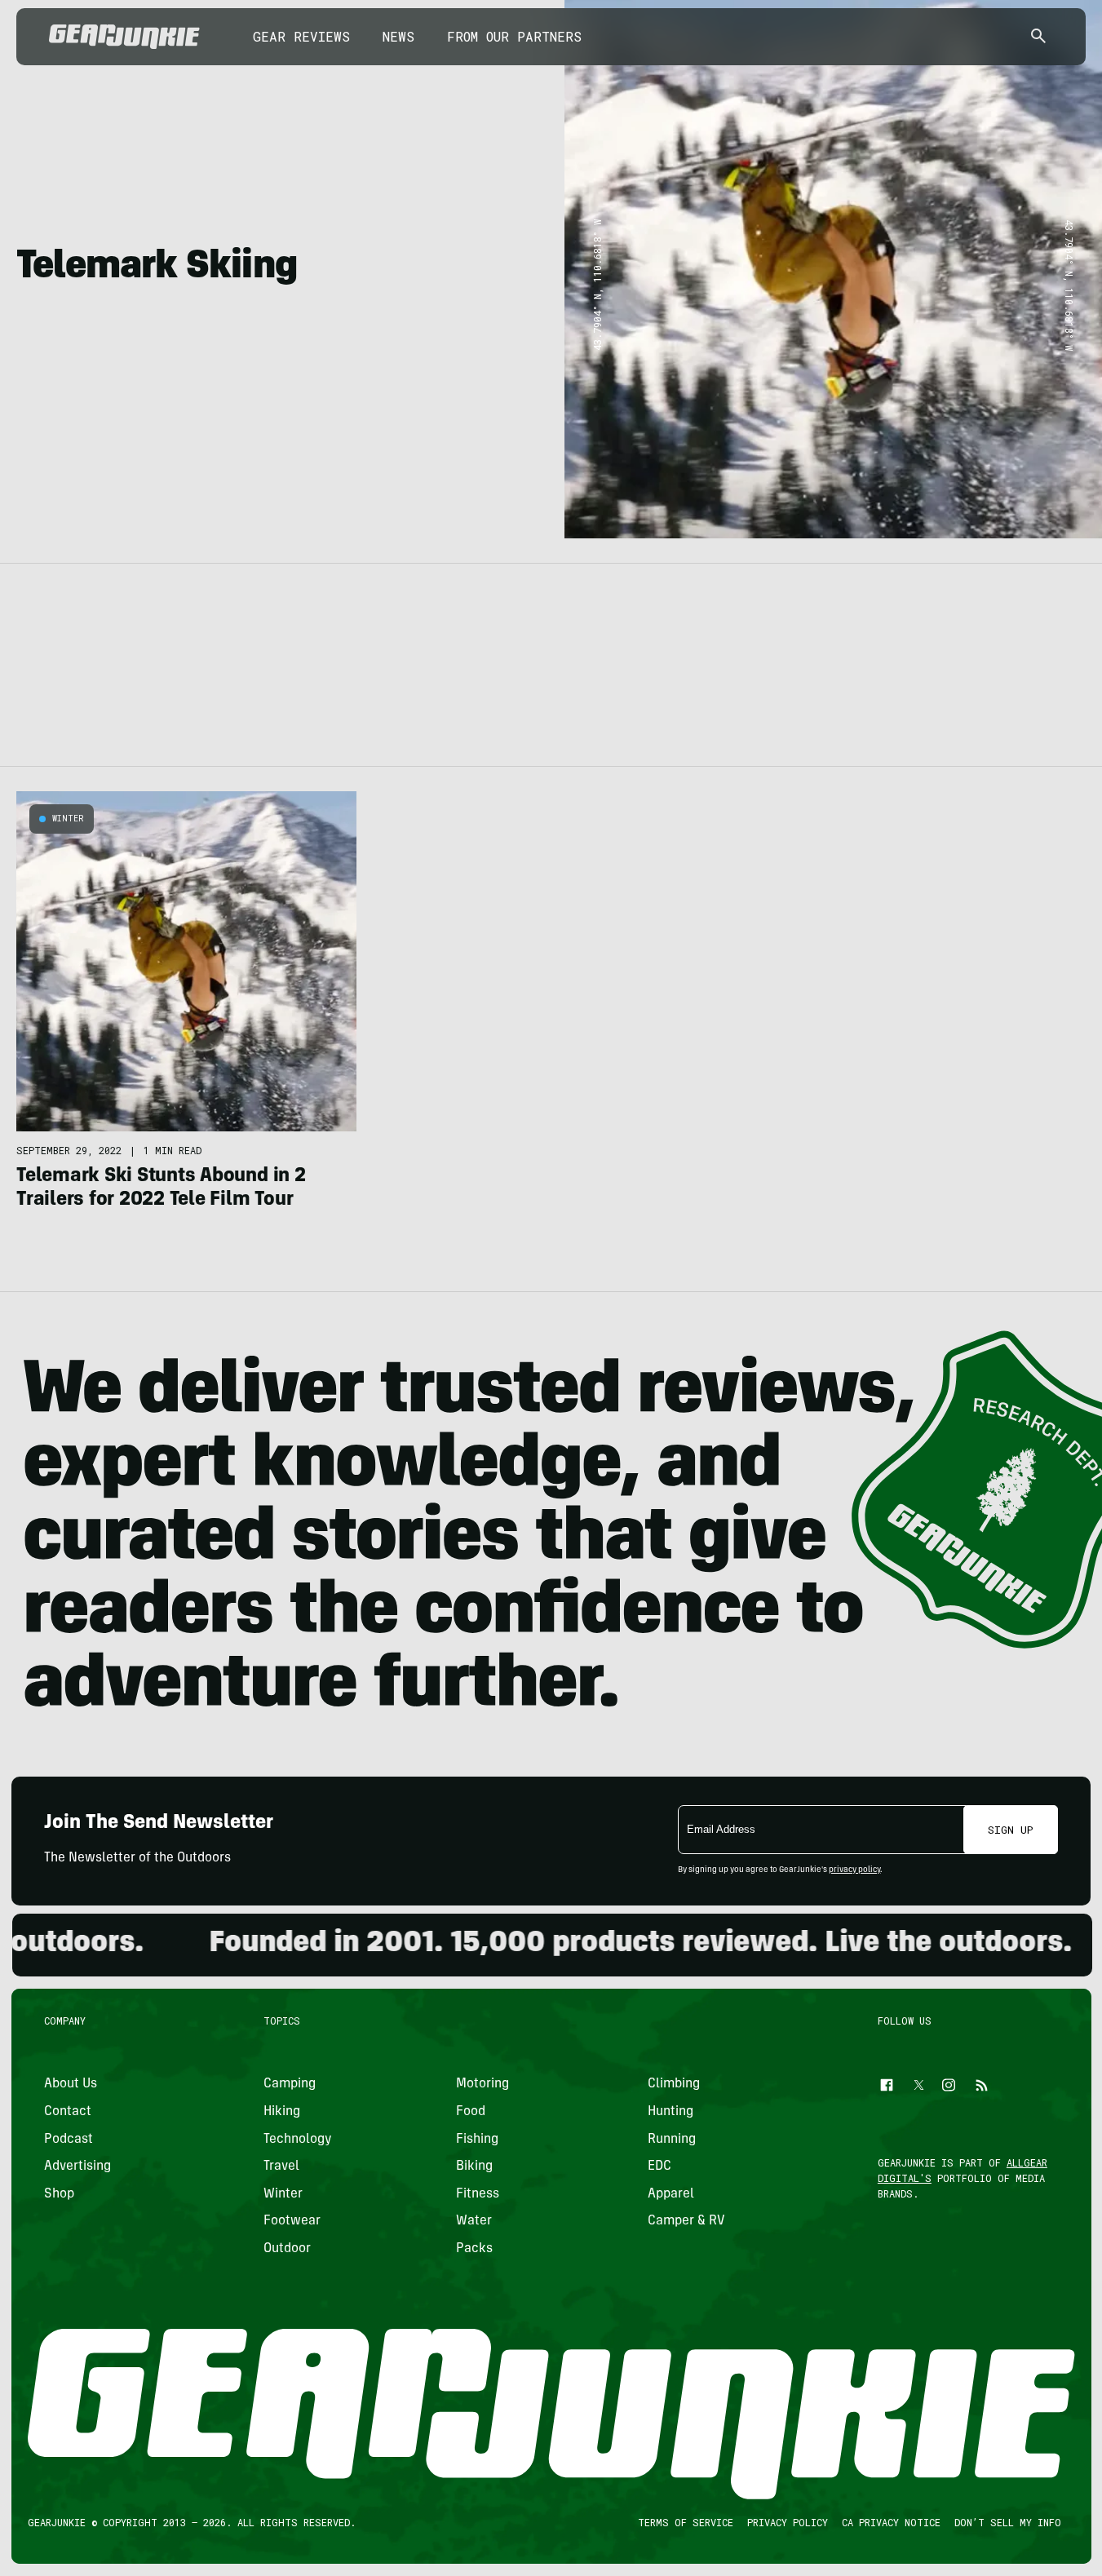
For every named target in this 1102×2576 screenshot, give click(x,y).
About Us (71, 2085)
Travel (281, 2167)
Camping (290, 2085)
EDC (659, 2167)
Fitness (477, 2194)
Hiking (282, 2112)
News (398, 36)
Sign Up (1011, 1830)
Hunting (670, 2112)
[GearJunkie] (124, 37)
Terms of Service (685, 2523)
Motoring (482, 2085)
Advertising (77, 2167)
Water (473, 2222)
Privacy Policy (787, 2523)
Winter (68, 819)
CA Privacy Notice (890, 2523)
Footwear (292, 2222)
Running (672, 2140)
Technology (298, 2140)
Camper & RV (686, 2222)
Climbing (674, 2085)
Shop (59, 2194)
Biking (474, 2167)
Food (470, 2112)
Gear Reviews (301, 36)
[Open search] (1038, 37)
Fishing (476, 2140)
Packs (474, 2249)
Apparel (671, 2194)
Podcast (69, 2140)
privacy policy (854, 1870)
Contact (68, 2112)
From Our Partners (514, 36)
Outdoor (287, 2249)
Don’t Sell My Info (1007, 2523)
